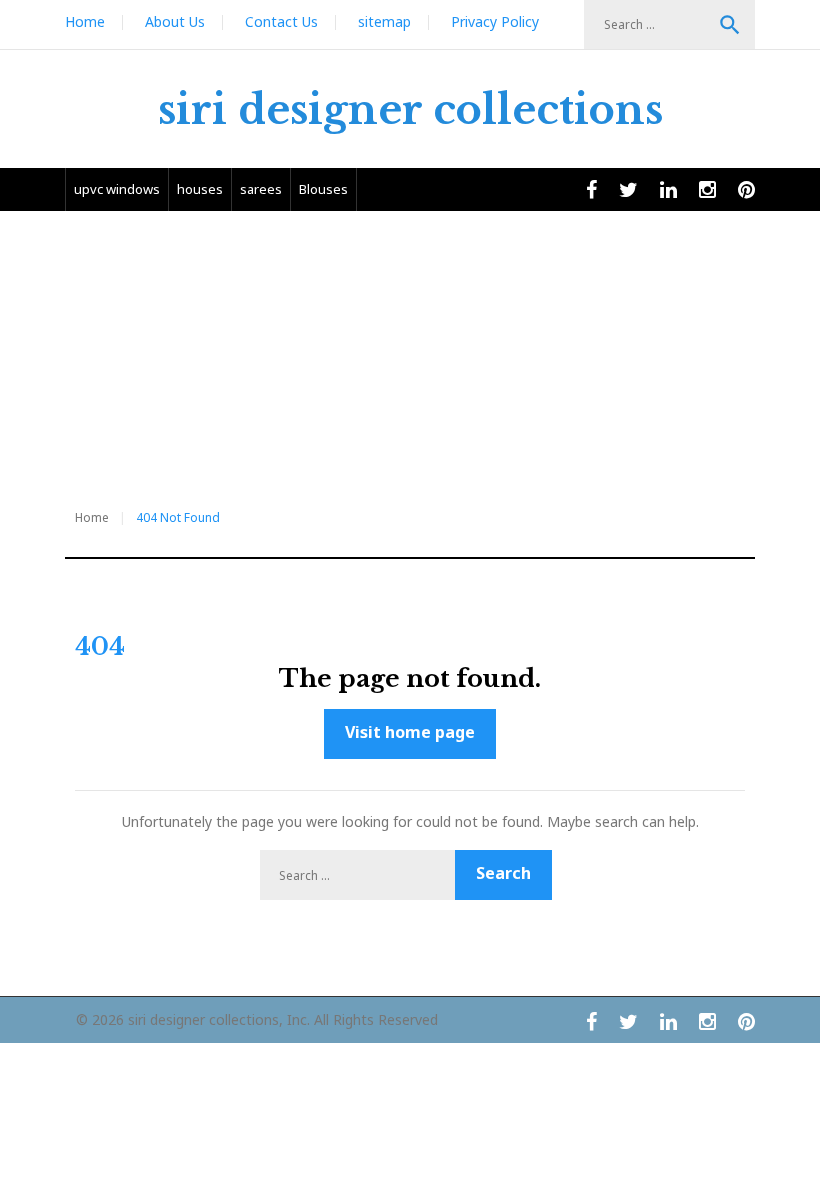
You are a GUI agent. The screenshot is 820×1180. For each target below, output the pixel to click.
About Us (175, 21)
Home (85, 21)
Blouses (323, 189)
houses (200, 189)
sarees (261, 189)
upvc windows (117, 189)
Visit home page (410, 732)
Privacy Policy (495, 21)
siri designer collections (410, 110)
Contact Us (281, 21)
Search (730, 25)
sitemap (384, 21)
